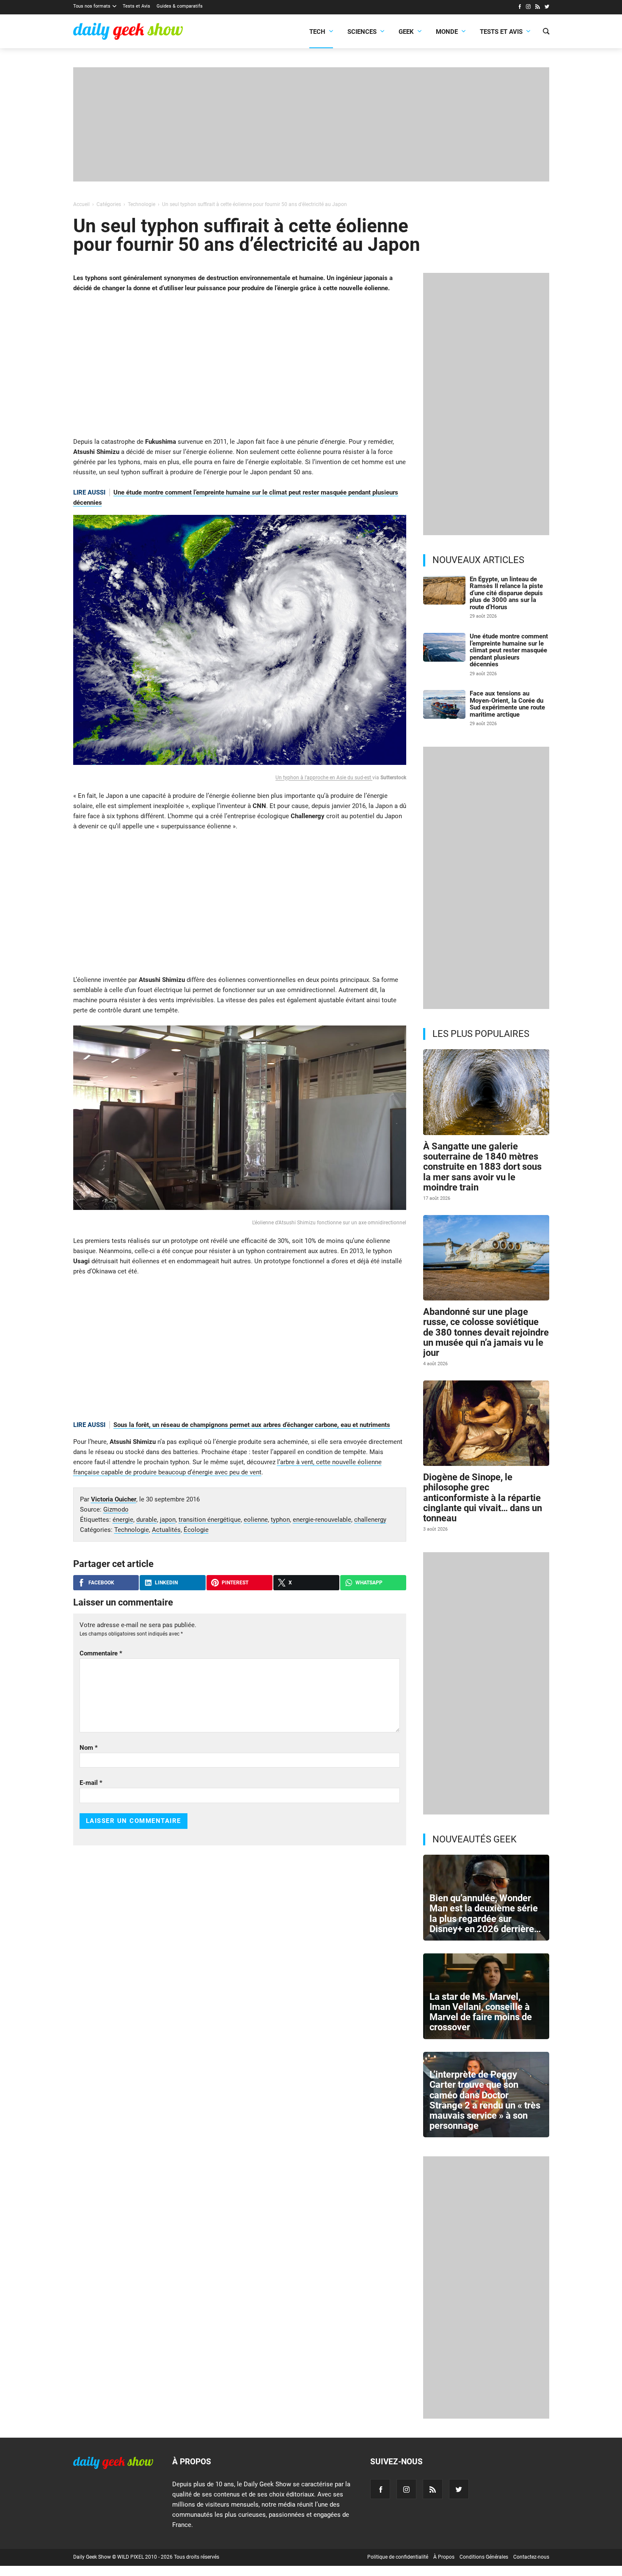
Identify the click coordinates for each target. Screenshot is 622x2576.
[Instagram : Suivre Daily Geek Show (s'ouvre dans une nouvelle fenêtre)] (528, 8)
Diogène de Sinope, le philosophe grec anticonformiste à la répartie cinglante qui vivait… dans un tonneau (483, 1498)
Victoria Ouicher (114, 1499)
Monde (447, 32)
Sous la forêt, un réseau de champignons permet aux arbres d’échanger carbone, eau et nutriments (252, 1425)
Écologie (196, 1530)
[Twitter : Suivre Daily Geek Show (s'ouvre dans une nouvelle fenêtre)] (547, 8)
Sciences (362, 32)
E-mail (91, 1783)
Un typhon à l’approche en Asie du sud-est (324, 778)
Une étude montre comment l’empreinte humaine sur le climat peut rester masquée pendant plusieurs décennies (509, 650)
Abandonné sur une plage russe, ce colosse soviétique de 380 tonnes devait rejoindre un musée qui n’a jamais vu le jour (486, 1332)
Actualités (166, 1530)
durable (147, 1520)
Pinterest (235, 1583)
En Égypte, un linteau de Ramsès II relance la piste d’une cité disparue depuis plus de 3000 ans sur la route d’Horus (506, 593)
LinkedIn (166, 1583)
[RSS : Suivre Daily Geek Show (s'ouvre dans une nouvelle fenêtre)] (538, 8)
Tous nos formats (92, 6)
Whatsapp (369, 1583)
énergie (123, 1520)
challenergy (370, 1520)
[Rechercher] (546, 32)
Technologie (132, 1530)
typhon (280, 1520)
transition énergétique (210, 1520)
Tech (317, 32)
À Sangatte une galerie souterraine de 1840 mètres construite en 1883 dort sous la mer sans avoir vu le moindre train (482, 1167)
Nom (89, 1748)
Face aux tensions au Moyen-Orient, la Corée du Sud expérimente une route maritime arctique (507, 704)
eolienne (256, 1520)
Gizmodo (116, 1509)
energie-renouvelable (322, 1520)
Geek (406, 32)
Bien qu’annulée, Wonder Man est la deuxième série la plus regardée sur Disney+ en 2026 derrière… (486, 1913)
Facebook (101, 1583)
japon (168, 1520)
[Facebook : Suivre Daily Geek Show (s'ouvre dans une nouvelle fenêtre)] (519, 8)
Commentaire (101, 1653)
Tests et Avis (136, 6)
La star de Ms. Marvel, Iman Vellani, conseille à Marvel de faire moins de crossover (481, 2012)
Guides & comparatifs (180, 6)
